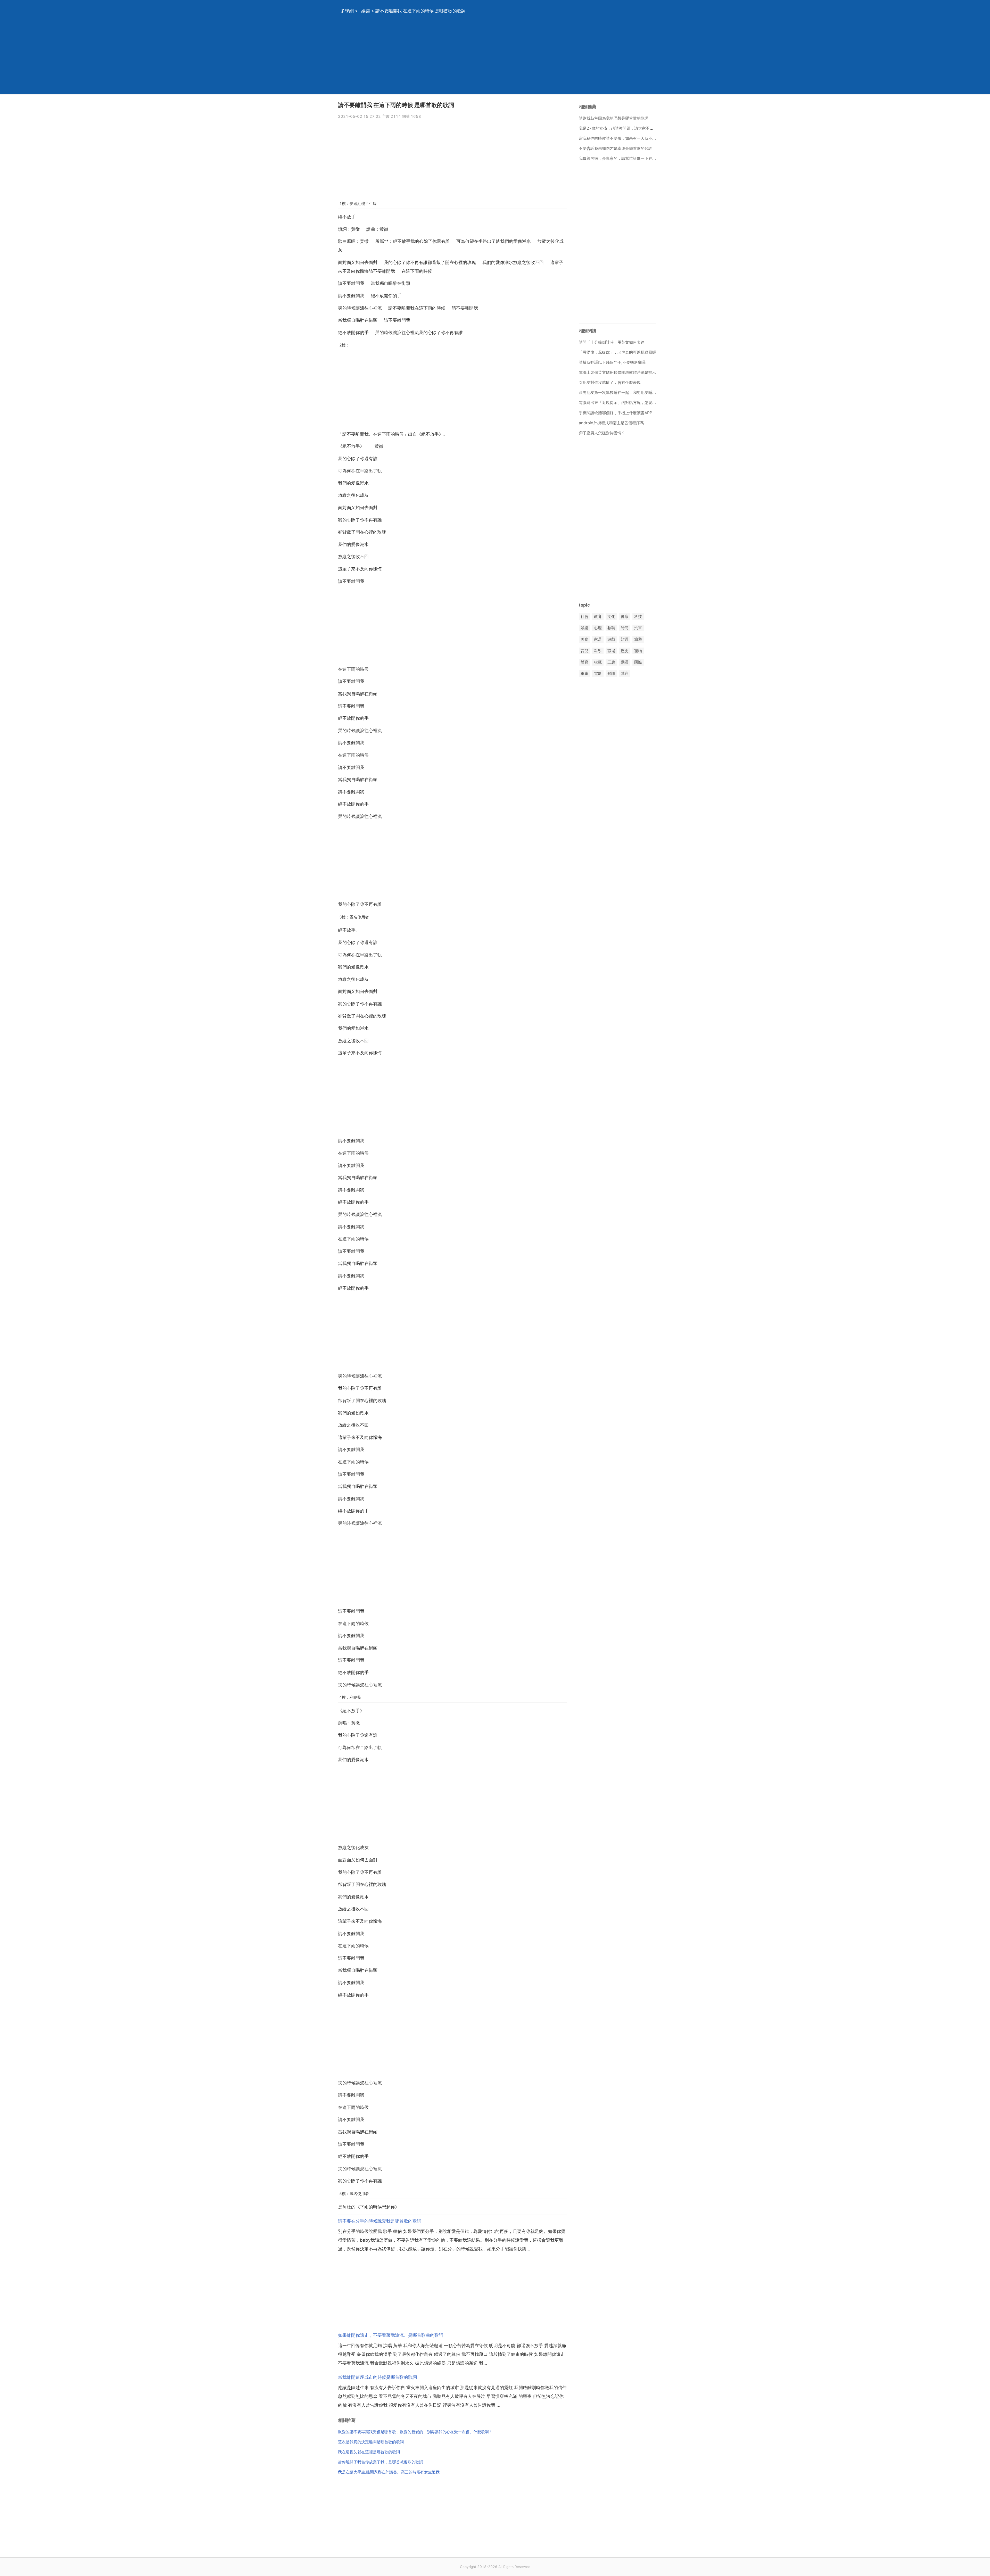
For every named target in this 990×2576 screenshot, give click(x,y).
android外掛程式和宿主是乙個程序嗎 (611, 423)
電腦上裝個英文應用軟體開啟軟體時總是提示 (617, 372)
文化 (611, 616)
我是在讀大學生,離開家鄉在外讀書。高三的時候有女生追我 (389, 2472)
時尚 (625, 628)
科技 (638, 616)
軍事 (584, 673)
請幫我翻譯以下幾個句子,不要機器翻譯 (612, 362)
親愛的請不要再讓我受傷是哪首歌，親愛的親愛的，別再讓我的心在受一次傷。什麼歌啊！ (415, 2432)
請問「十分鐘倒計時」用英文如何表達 (612, 342)
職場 (611, 651)
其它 (625, 673)
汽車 (638, 628)
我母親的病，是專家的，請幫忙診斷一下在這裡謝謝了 (625, 158)
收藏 (598, 662)
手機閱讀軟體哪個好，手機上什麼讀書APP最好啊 (621, 413)
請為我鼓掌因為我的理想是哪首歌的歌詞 (614, 118)
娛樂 (366, 11)
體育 (584, 662)
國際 (638, 662)
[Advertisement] (489, 58)
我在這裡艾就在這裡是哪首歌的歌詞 (369, 2452)
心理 (598, 628)
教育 (598, 616)
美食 (584, 639)
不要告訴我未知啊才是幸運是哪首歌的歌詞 (616, 148)
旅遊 (638, 639)
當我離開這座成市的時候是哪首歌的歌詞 (377, 2377)
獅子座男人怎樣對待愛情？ (602, 433)
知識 (611, 673)
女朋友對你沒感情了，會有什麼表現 (610, 382)
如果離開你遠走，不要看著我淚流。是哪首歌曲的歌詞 (391, 2335)
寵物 (638, 651)
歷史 (625, 651)
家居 (598, 639)
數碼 (611, 628)
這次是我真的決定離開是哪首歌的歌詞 (371, 2442)
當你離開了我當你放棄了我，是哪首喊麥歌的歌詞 (381, 2462)
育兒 (584, 651)
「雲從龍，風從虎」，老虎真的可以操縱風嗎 (617, 352)
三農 (611, 662)
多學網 (347, 11)
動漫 (625, 662)
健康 (625, 616)
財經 (625, 639)
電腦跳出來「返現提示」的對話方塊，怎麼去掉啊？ (623, 403)
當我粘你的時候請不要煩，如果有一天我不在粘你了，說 (627, 138)
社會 (584, 616)
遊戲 (611, 639)
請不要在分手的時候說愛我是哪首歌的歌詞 (380, 2221)
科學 (598, 651)
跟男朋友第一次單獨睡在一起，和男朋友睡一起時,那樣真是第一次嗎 (637, 392)
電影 (598, 673)
